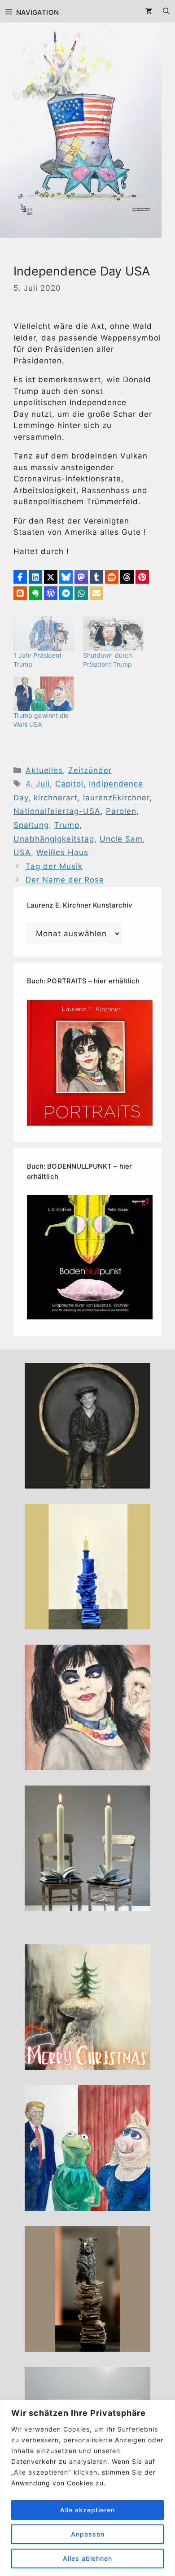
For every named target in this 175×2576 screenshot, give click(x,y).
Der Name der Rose (65, 880)
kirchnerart (56, 798)
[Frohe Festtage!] (87, 2064)
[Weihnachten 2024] (87, 1905)
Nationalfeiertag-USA (57, 811)
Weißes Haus (62, 852)
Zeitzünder (90, 770)
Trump (67, 825)
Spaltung (31, 825)
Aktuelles (44, 770)
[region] (87, 2488)
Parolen (121, 811)
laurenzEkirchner (116, 798)
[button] (20, 577)
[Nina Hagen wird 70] (87, 1764)
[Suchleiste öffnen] (166, 11)
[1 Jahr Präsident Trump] (44, 634)
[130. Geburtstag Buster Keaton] (87, 1483)
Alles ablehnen (87, 2558)
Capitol (69, 784)
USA (22, 852)
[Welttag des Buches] (87, 1624)
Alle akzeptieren (87, 2510)
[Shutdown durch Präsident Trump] (113, 634)
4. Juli (38, 784)
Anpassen (88, 2534)
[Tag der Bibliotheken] (87, 2346)
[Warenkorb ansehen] (149, 11)
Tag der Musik (54, 866)
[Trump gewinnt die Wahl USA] (44, 694)
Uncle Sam (121, 839)
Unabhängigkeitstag (54, 839)
